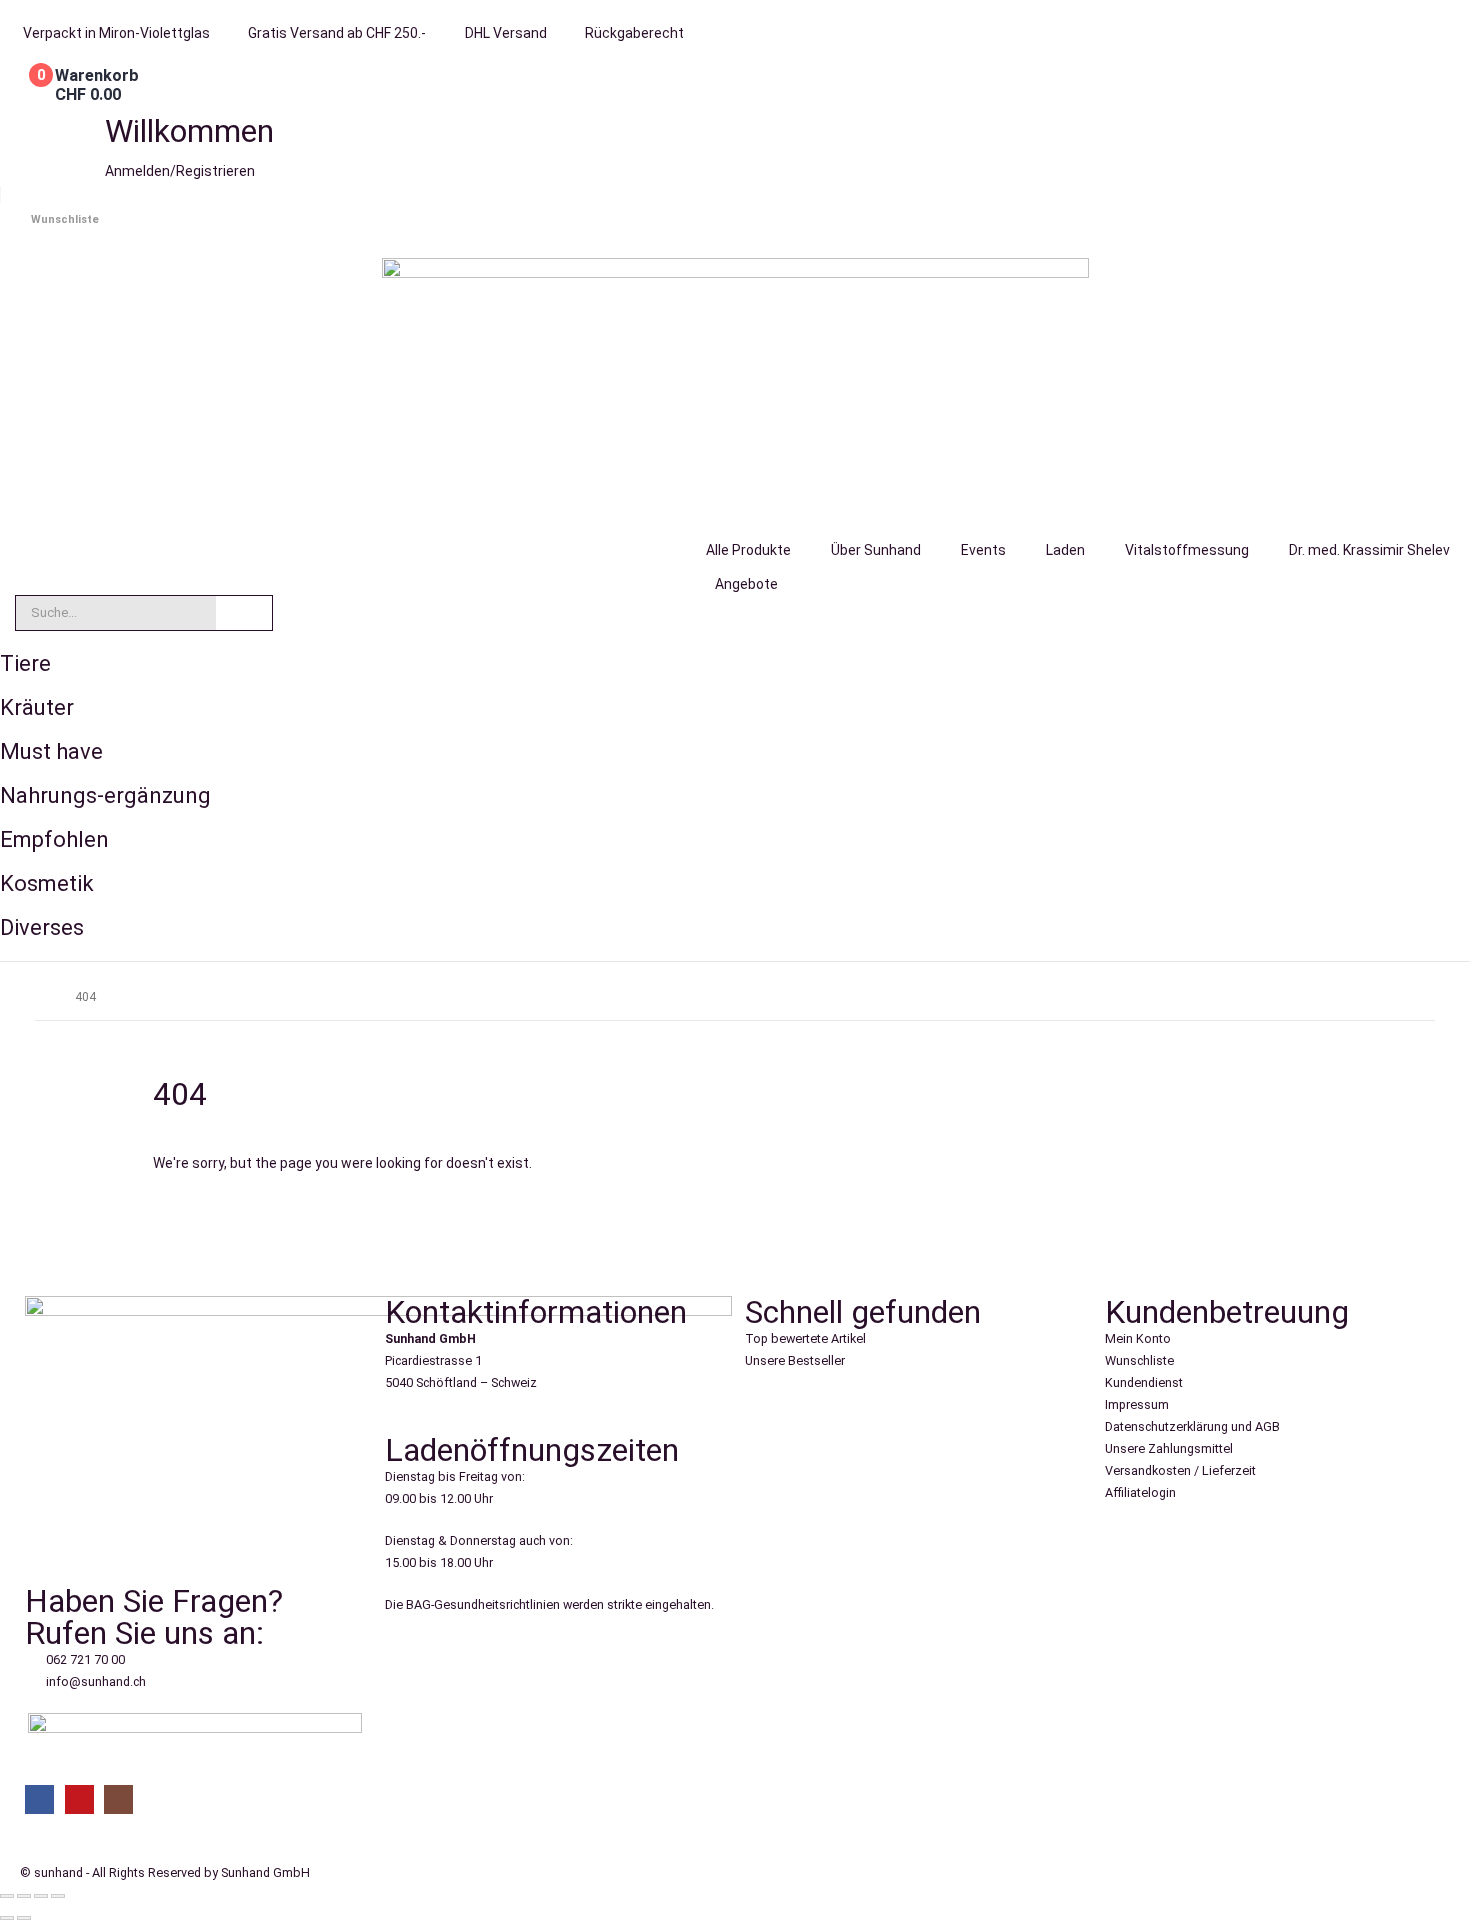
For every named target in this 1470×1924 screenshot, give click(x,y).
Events (983, 550)
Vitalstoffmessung (1187, 550)
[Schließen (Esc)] (58, 1896)
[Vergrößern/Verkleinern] (7, 1896)
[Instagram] (118, 1799)
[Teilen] (41, 1896)
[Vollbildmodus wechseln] (24, 1896)
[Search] (244, 613)
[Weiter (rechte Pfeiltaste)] (24, 1918)
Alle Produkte (748, 550)
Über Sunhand (876, 550)
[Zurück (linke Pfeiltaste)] (7, 1918)
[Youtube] (79, 1799)
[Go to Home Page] (41, 997)
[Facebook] (39, 1799)
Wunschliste (65, 219)
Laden (1065, 550)
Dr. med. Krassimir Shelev (1369, 550)
